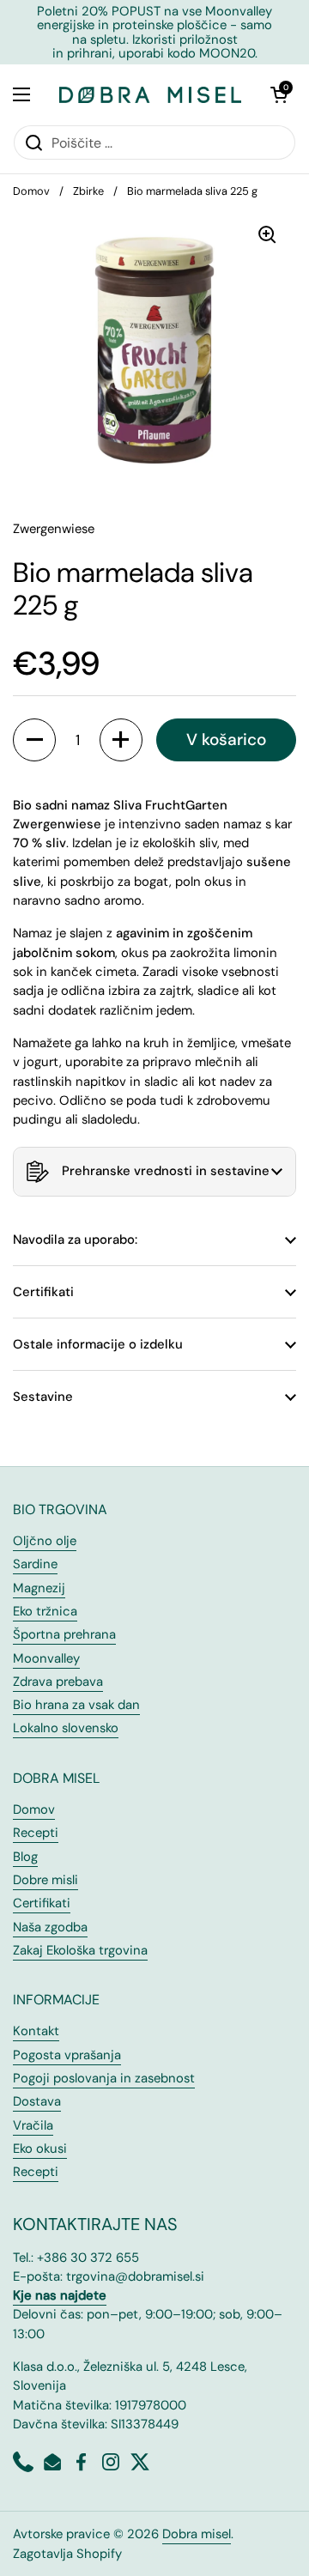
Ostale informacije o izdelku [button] (98, 1344)
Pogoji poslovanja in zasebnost (104, 2078)
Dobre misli (45, 1880)
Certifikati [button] (43, 1292)
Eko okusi (40, 2149)
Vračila (33, 2125)
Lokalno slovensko (66, 1728)
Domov (31, 191)
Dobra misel (197, 2534)
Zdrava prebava (58, 1682)
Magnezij (39, 1588)
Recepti (36, 1833)
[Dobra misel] (150, 94)
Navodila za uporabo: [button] (75, 1240)
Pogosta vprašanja (67, 2055)
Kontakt (36, 2031)
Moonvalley (46, 1658)
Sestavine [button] (43, 1397)
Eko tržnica (45, 1611)
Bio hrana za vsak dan (76, 1705)
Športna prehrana (64, 1634)
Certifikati (42, 1903)
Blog (25, 1857)
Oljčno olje (45, 1541)
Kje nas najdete (60, 2295)
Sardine (35, 1564)
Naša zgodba (50, 1927)
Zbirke (88, 191)
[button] (279, 94)
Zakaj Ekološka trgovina (80, 1950)
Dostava (37, 2101)
